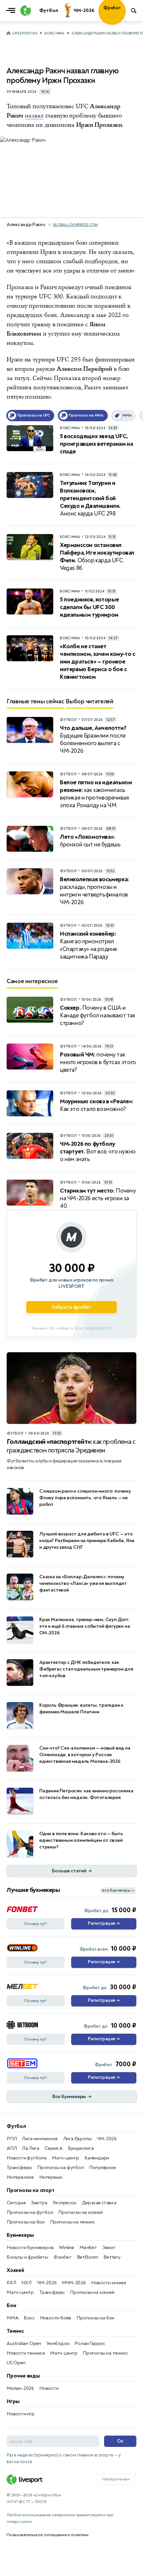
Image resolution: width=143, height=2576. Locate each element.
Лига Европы (77, 2139)
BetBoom (88, 2257)
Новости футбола (27, 2158)
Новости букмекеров (30, 2248)
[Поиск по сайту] (134, 11)
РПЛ (12, 2139)
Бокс (29, 2318)
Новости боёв (56, 2318)
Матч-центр (66, 2158)
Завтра (39, 2203)
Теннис (15, 2331)
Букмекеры (20, 2235)
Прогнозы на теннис (72, 2222)
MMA (12, 2318)
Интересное (20, 2177)
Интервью (51, 2177)
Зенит (109, 2248)
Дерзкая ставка (99, 2203)
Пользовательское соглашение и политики (47, 2535)
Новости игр (21, 2414)
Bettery (112, 2257)
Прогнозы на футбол (60, 2168)
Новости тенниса (26, 2353)
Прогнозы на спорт (31, 2190)
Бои (11, 2305)
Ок (120, 2441)
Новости (49, 2388)
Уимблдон (58, 2343)
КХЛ (11, 2283)
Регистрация (104, 1923)
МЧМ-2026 (74, 2283)
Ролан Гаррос (90, 2343)
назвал (34, 116)
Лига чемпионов (40, 2139)
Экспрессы (64, 2203)
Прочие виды (23, 2376)
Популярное (103, 2168)
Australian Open (24, 2343)
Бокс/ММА (55, 33)
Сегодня (16, 2203)
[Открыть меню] (12, 11)
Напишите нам (116, 2479)
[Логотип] (25, 11)
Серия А (54, 2148)
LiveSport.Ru (25, 33)
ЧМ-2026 (107, 2139)
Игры (13, 2401)
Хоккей (15, 2270)
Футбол (16, 2126)
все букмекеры (118, 1890)
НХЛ (26, 2283)
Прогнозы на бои (26, 2222)
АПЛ (12, 2148)
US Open (16, 2363)
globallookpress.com (75, 225)
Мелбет (88, 2248)
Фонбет (63, 2257)
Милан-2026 (20, 2388)
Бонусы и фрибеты (27, 2257)
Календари (97, 2158)
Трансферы (19, 2168)
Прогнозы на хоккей (80, 2212)
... (126, 20)
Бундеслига (81, 2148)
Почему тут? (36, 1924)
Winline (67, 2248)
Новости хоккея (109, 2283)
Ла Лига (31, 2148)
